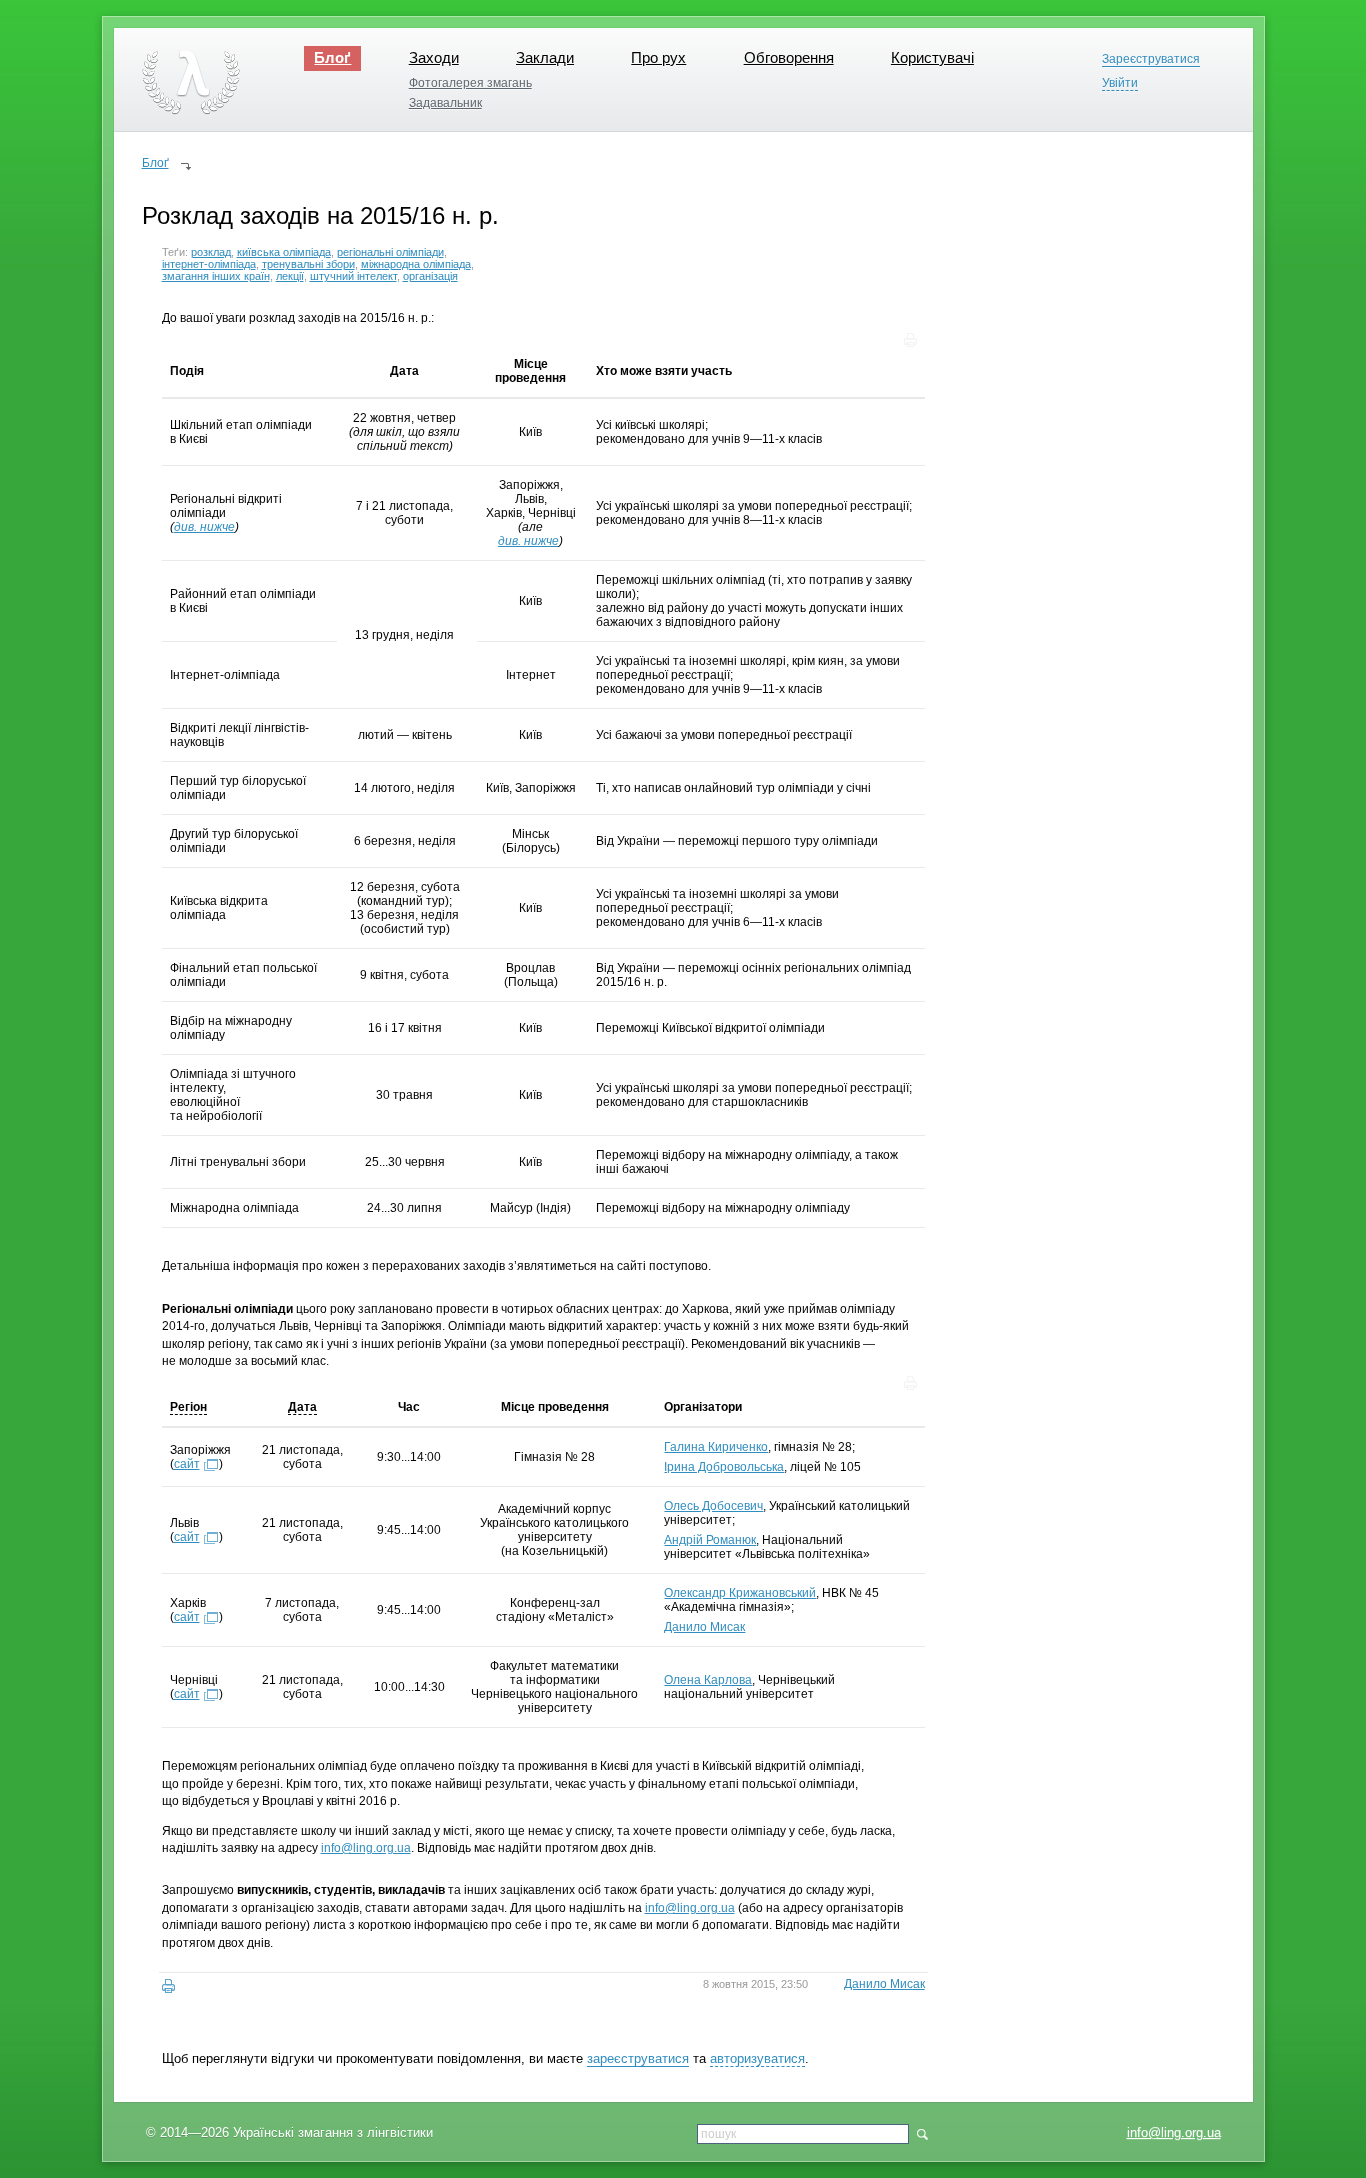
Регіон (188, 1407)
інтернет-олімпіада (209, 264)
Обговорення (789, 57)
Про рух (658, 57)
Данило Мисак (704, 1627)
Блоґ (332, 57)
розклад (211, 252)
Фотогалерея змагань (470, 83)
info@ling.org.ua (1174, 2132)
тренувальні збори (308, 264)
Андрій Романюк (710, 1540)
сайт (187, 1464)
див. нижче (204, 527)
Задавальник (445, 103)
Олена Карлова (708, 1680)
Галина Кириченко (716, 1447)
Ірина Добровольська (724, 1467)
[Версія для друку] (168, 1986)
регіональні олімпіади (390, 252)
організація (430, 276)
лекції (290, 276)
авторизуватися (757, 2058)
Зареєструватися (1151, 59)
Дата (302, 1407)
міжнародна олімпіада (416, 264)
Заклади (545, 57)
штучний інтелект (353, 276)
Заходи (434, 57)
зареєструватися (638, 2058)
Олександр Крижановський (740, 1593)
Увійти (1120, 83)
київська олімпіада (284, 252)
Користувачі (932, 57)
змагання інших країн (216, 276)
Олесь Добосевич (713, 1506)
